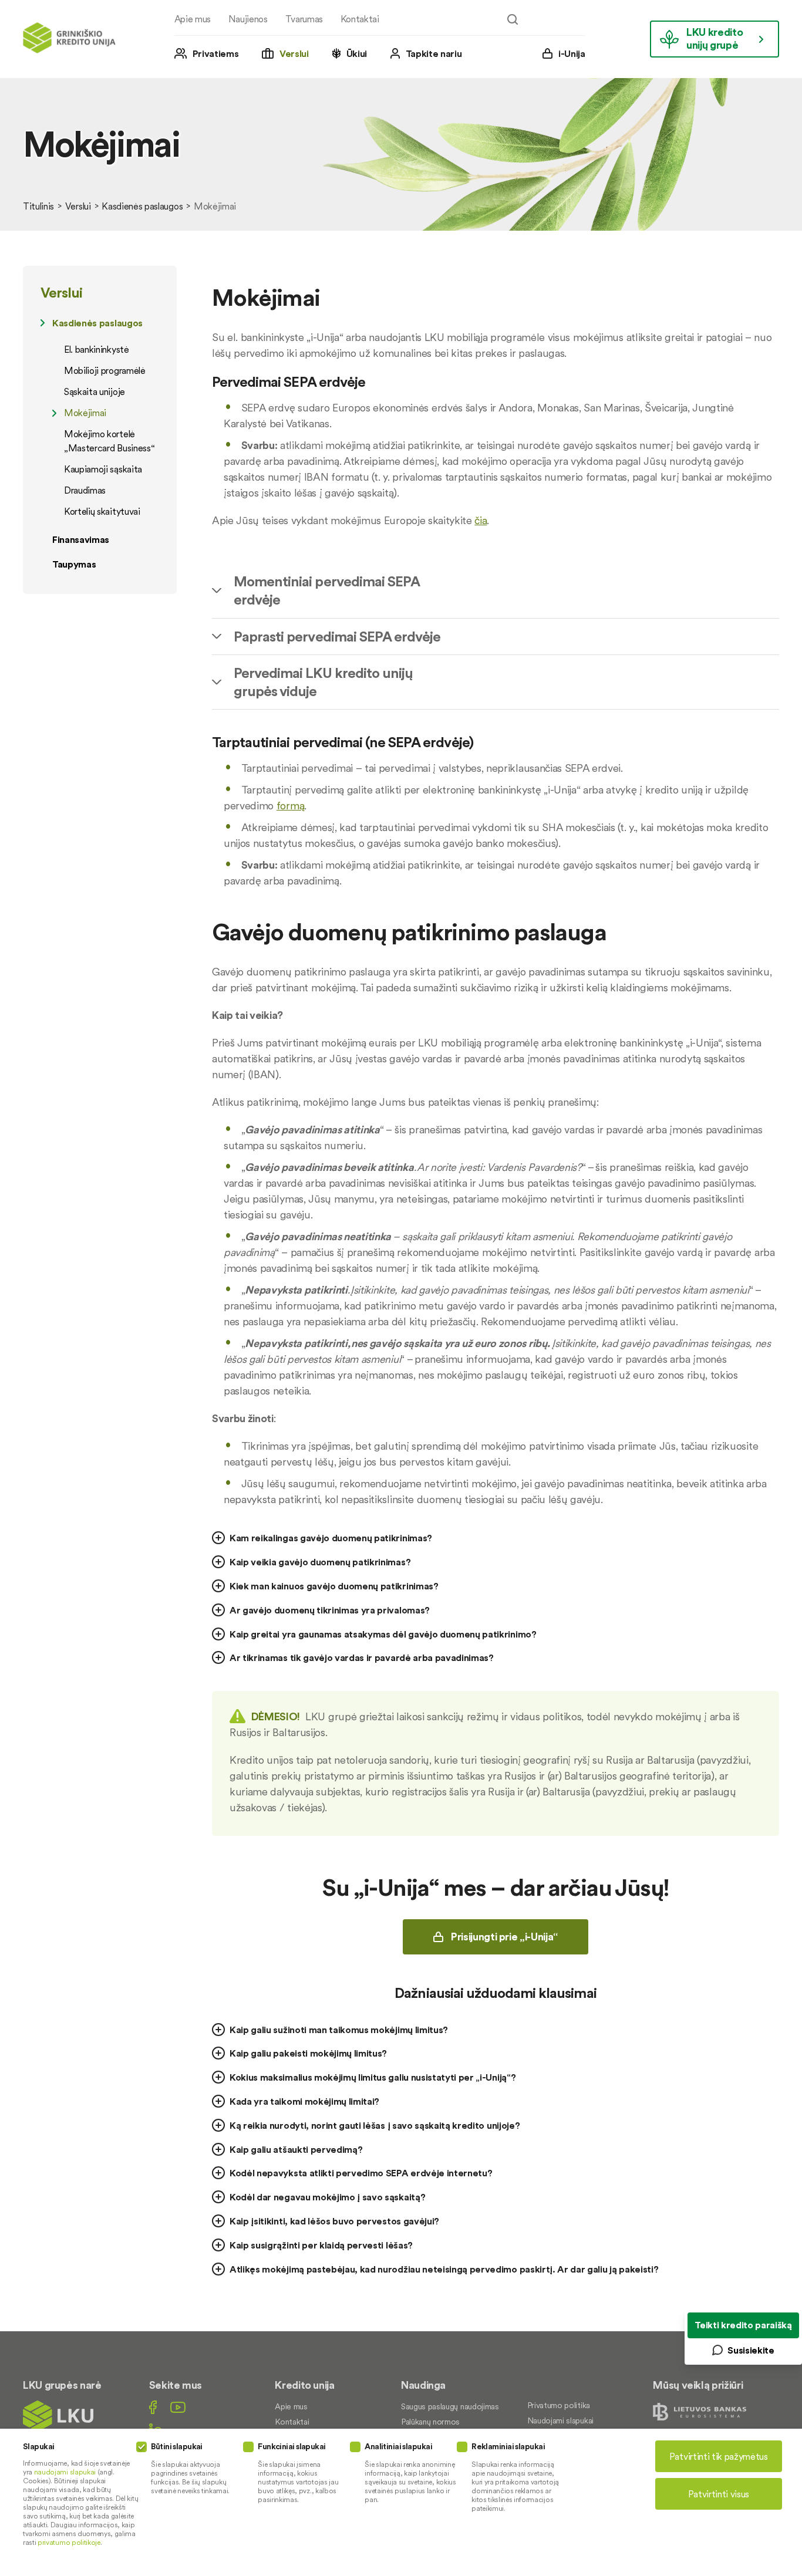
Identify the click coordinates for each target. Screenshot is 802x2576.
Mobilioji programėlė (105, 370)
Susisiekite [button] (751, 2350)
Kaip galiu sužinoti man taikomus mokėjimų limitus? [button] (339, 2030)
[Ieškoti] (513, 19)
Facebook (153, 2407)
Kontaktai (360, 19)
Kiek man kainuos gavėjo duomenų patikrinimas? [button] (334, 1586)
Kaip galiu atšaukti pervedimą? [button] (296, 2149)
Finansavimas (81, 539)
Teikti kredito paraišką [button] (743, 2325)
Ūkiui (357, 53)
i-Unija (572, 53)
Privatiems (216, 53)
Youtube (178, 2407)
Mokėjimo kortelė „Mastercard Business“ (109, 441)
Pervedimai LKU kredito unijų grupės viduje (323, 682)
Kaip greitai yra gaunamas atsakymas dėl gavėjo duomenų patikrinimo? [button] (383, 1634)
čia (481, 520)
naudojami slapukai (65, 2472)
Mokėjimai (85, 413)
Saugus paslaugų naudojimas (450, 2406)
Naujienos (248, 19)
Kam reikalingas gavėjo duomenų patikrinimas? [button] (331, 1538)
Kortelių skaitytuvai (102, 511)
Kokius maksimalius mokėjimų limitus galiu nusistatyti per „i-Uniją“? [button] (373, 2077)
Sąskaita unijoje (95, 391)
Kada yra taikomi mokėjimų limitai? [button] (304, 2101)
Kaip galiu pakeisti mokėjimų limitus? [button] (308, 2053)
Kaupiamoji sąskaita (103, 469)
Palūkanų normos (430, 2422)
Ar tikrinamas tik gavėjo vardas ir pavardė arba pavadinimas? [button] (362, 1657)
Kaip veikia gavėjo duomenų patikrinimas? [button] (320, 1562)
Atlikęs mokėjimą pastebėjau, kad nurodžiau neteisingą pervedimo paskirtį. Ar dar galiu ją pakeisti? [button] (444, 2269)
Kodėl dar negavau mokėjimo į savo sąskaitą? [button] (327, 2197)
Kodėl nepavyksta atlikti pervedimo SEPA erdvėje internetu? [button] (361, 2173)
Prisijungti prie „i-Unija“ (504, 1937)
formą (290, 806)
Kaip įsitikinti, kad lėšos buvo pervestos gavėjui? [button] (334, 2221)
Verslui (294, 53)
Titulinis (38, 206)
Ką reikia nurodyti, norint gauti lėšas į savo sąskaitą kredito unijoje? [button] (375, 2125)
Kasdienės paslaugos (142, 206)
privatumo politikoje (69, 2542)
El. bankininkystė (97, 349)
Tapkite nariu (434, 53)
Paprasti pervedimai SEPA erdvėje (337, 637)
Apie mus (193, 19)
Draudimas (85, 490)
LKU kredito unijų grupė (715, 38)
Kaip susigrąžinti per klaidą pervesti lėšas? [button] (321, 2245)
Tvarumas (304, 19)
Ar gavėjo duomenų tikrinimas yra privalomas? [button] (330, 1610)
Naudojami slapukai (560, 2420)
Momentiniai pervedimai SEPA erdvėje (326, 590)
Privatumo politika (559, 2405)
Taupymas (74, 564)
